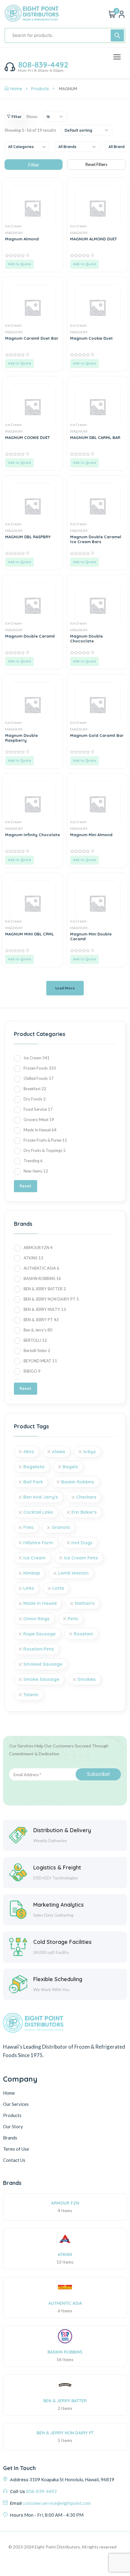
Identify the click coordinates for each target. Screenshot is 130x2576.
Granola (61, 1527)
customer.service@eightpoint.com (57, 2503)
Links (29, 1588)
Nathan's (85, 1603)
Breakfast (35, 1089)
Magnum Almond (22, 239)
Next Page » (65, 985)
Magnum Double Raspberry (21, 738)
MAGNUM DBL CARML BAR (95, 437)
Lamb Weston (73, 1573)
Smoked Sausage (43, 1664)
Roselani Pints (39, 1649)
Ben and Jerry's (41, 1497)
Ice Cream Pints (81, 1558)
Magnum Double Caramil (30, 636)
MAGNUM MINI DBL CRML (29, 934)
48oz (29, 1451)
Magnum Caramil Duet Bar (32, 338)
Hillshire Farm (38, 1543)
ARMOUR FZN (38, 1248)
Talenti (31, 1695)
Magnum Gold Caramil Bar (97, 735)
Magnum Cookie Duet (91, 338)
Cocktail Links (38, 1512)
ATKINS (33, 1258)
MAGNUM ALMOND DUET (94, 239)
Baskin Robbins (78, 1482)
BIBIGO (32, 1371)
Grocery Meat (39, 1120)
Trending (33, 1161)
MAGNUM (14, 233)
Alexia (58, 1451)
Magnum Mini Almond (91, 835)
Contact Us (14, 2160)
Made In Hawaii (40, 1130)
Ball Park (33, 1482)
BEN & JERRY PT (41, 1320)
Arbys (89, 1451)
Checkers (86, 1497)
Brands (10, 2138)
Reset (26, 1186)
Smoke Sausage (41, 1679)
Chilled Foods (39, 1078)
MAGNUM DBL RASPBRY (28, 537)
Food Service (38, 1109)
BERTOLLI (35, 1340)
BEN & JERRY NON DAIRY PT (51, 1299)
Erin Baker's (84, 1512)
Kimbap (32, 1573)
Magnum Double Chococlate (86, 638)
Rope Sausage (39, 1634)
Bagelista (34, 1467)
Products (40, 89)
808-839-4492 (43, 65)
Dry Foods (35, 1099)
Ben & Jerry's (38, 1330)
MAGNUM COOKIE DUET (28, 437)
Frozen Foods (40, 1068)
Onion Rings (36, 1619)
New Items (36, 1171)
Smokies (87, 1679)
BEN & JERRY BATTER (45, 1289)
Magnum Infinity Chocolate (32, 835)
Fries (28, 1527)
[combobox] (55, 116)
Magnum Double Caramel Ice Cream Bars (96, 539)
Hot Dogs (82, 1543)
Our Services (16, 2104)
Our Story (13, 2126)
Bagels (70, 1467)
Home (16, 89)
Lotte (58, 1588)
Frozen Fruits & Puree (45, 1140)
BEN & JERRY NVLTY (45, 1309)
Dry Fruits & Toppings (45, 1150)
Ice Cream (13, 226)
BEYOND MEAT (40, 1361)
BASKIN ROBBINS (42, 1278)
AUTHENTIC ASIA (41, 1268)
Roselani (83, 1634)
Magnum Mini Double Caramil (91, 936)
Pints (73, 1619)
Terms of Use (16, 2149)
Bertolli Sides (37, 1351)
